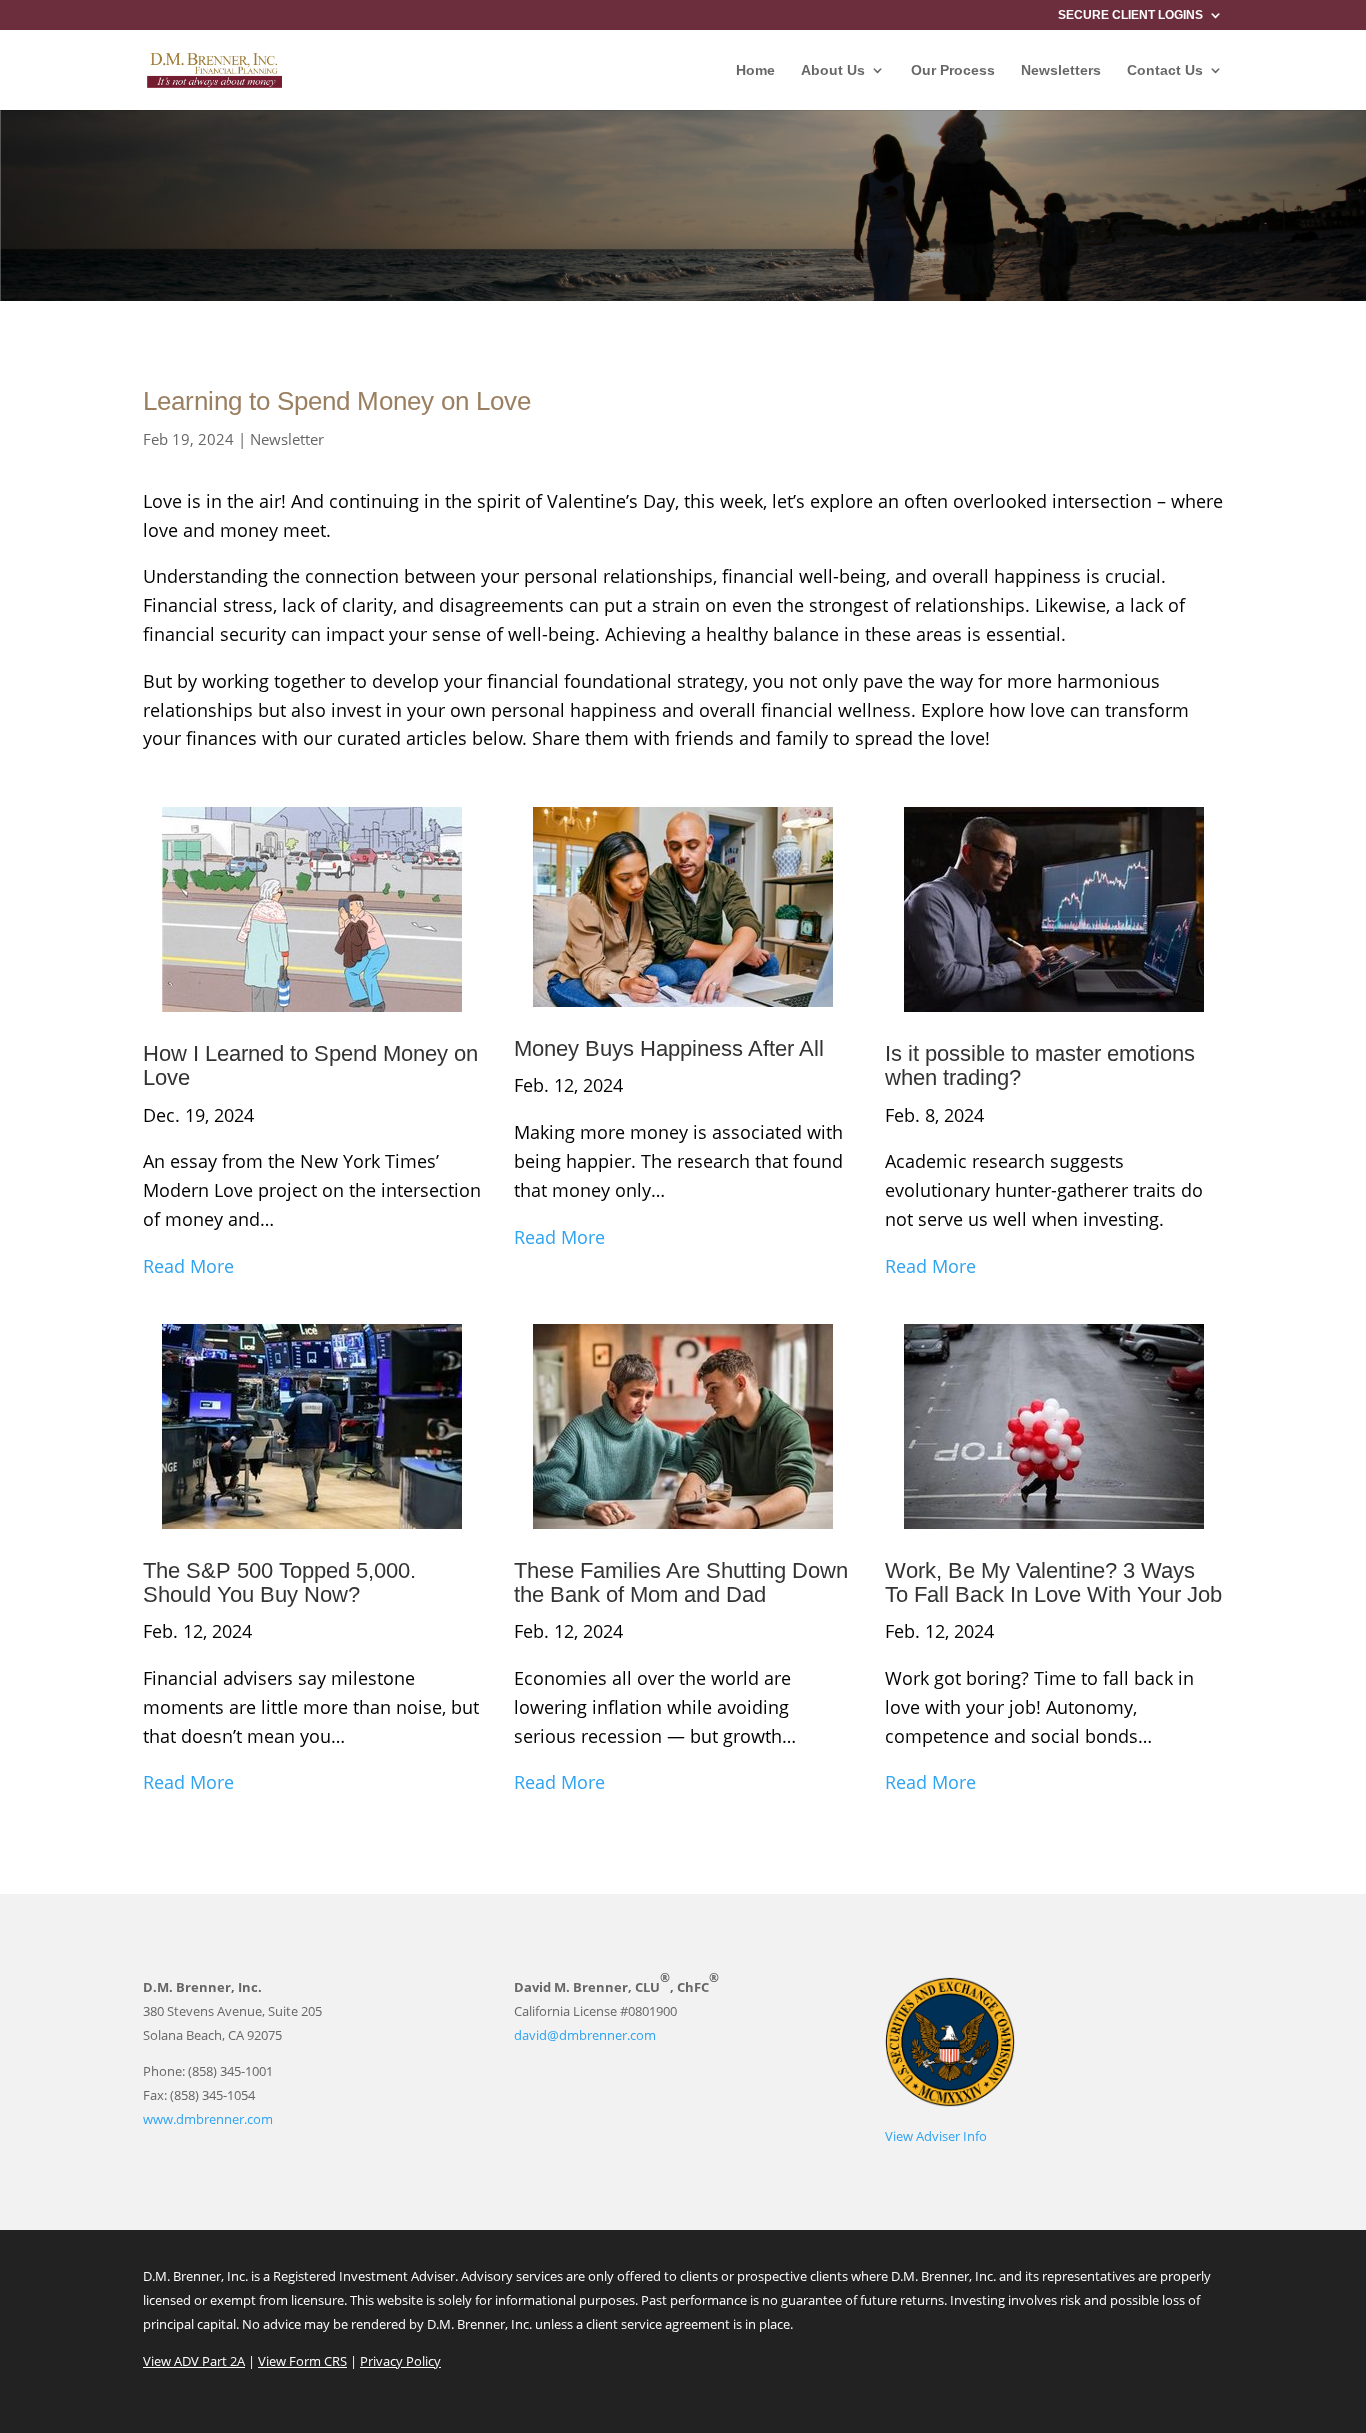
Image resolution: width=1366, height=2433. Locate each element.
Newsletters (1061, 70)
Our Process (953, 70)
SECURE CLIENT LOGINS (1130, 15)
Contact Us (1165, 70)
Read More (188, 1266)
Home (755, 70)
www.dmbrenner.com (208, 2119)
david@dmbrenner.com (585, 2035)
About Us (833, 70)
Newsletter (287, 439)
